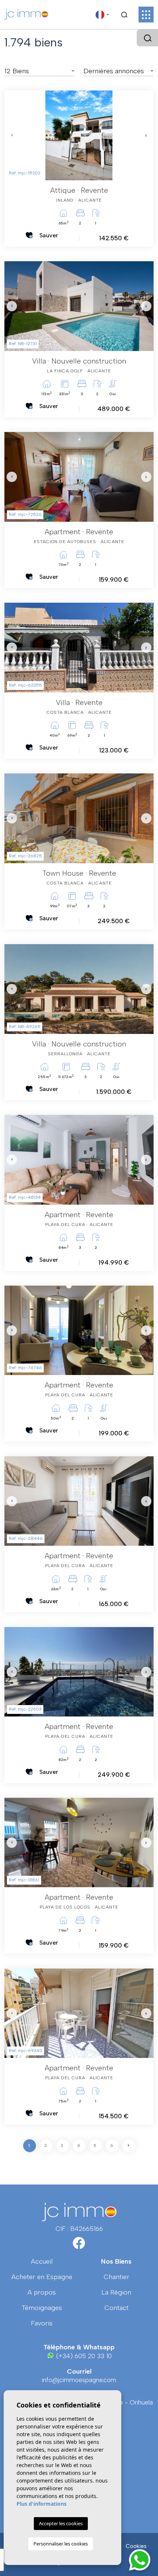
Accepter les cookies (61, 2523)
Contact (116, 2308)
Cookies (136, 2546)
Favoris (42, 2323)
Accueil (42, 2261)
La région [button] (116, 2292)
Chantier (116, 2277)
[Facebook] (79, 2246)
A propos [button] (42, 2292)
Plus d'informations (42, 2504)
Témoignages (42, 2308)
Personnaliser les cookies (61, 2544)
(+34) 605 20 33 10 (83, 2356)
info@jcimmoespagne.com (79, 2380)
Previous (12, 135)
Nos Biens (116, 2261)
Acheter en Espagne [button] (42, 2277)
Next (146, 135)
